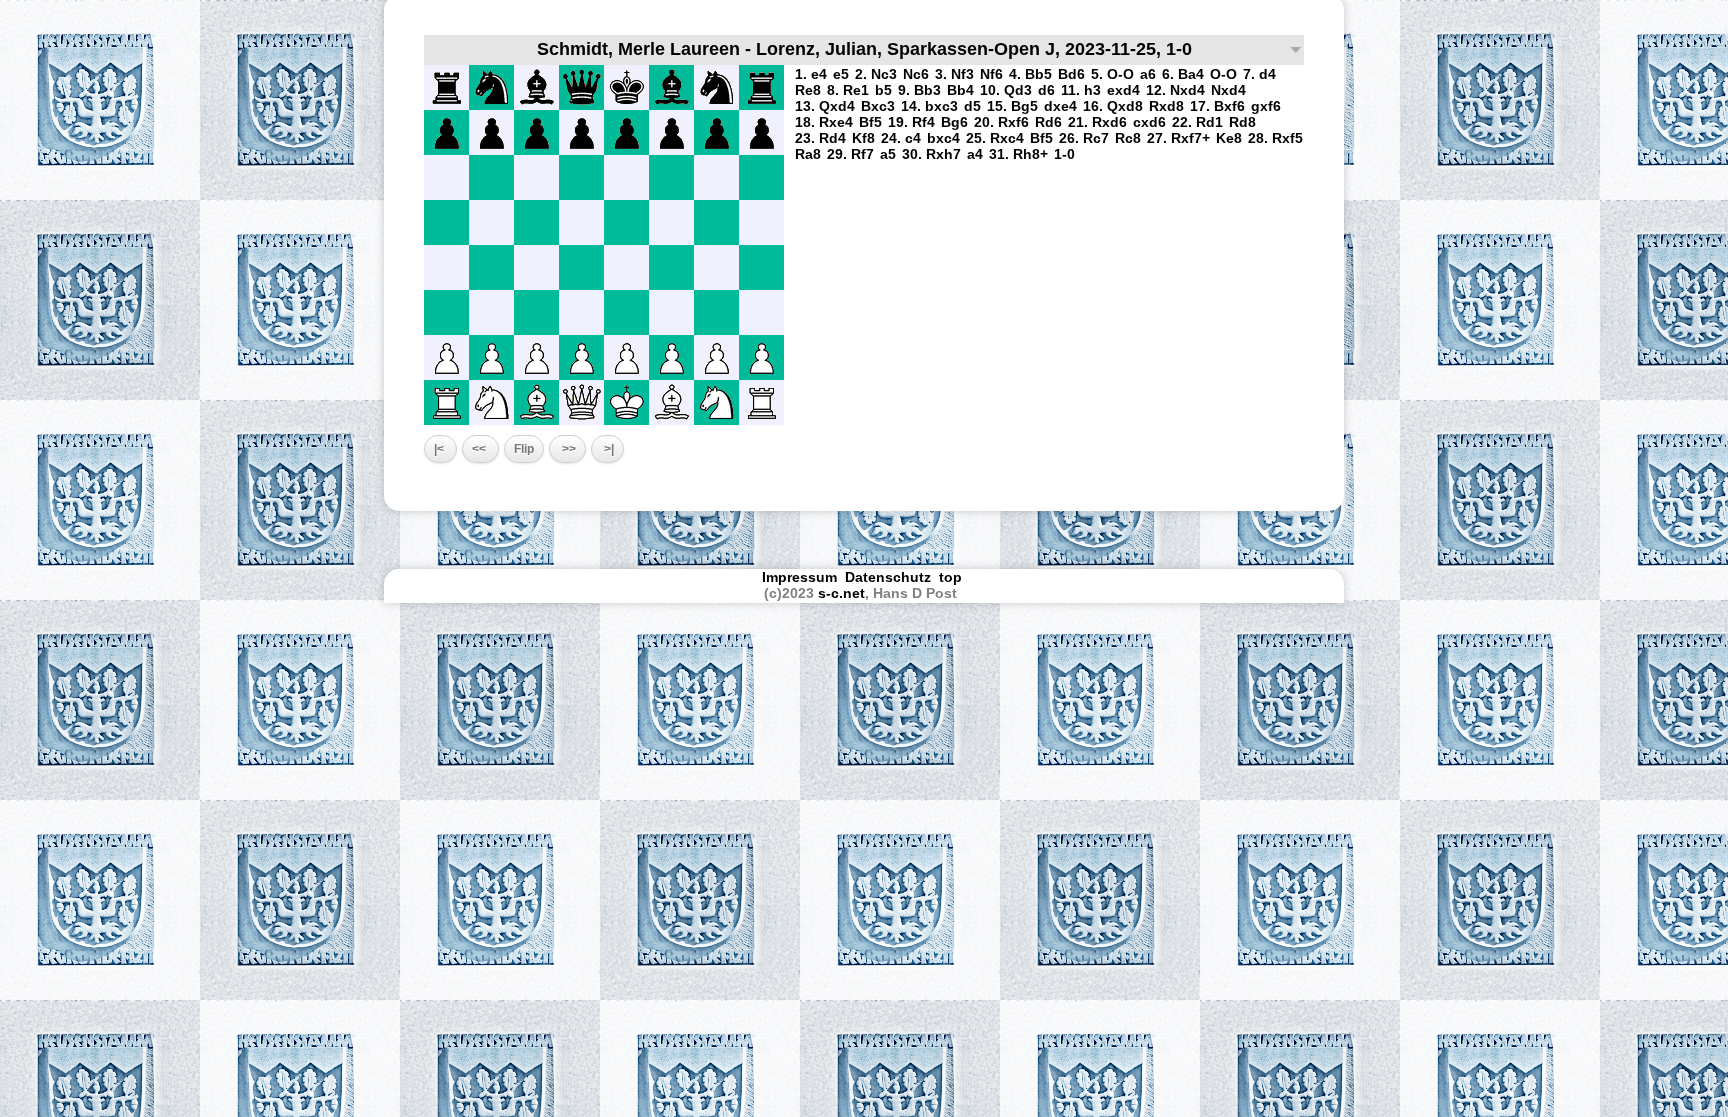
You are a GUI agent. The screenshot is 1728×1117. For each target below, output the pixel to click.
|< (440, 449)
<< (480, 449)
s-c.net (841, 593)
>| (607, 449)
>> (567, 449)
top (952, 577)
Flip (524, 449)
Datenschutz (888, 577)
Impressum (799, 577)
